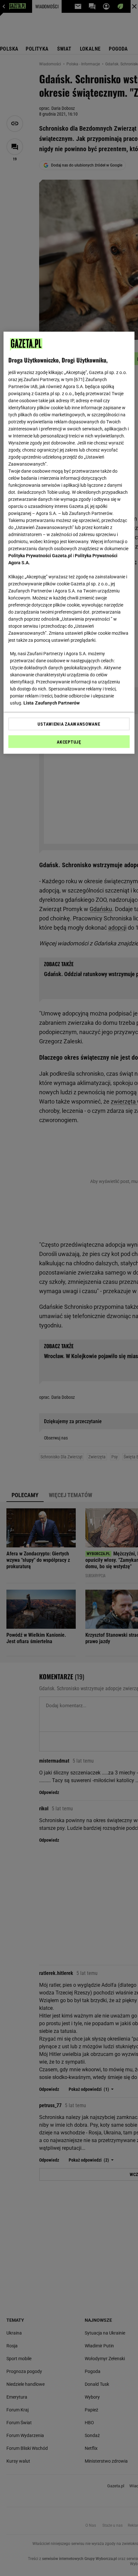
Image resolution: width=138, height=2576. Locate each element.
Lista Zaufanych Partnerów (52, 703)
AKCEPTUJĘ (69, 742)
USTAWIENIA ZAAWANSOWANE (69, 724)
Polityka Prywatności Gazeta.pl (40, 555)
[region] (69, 542)
